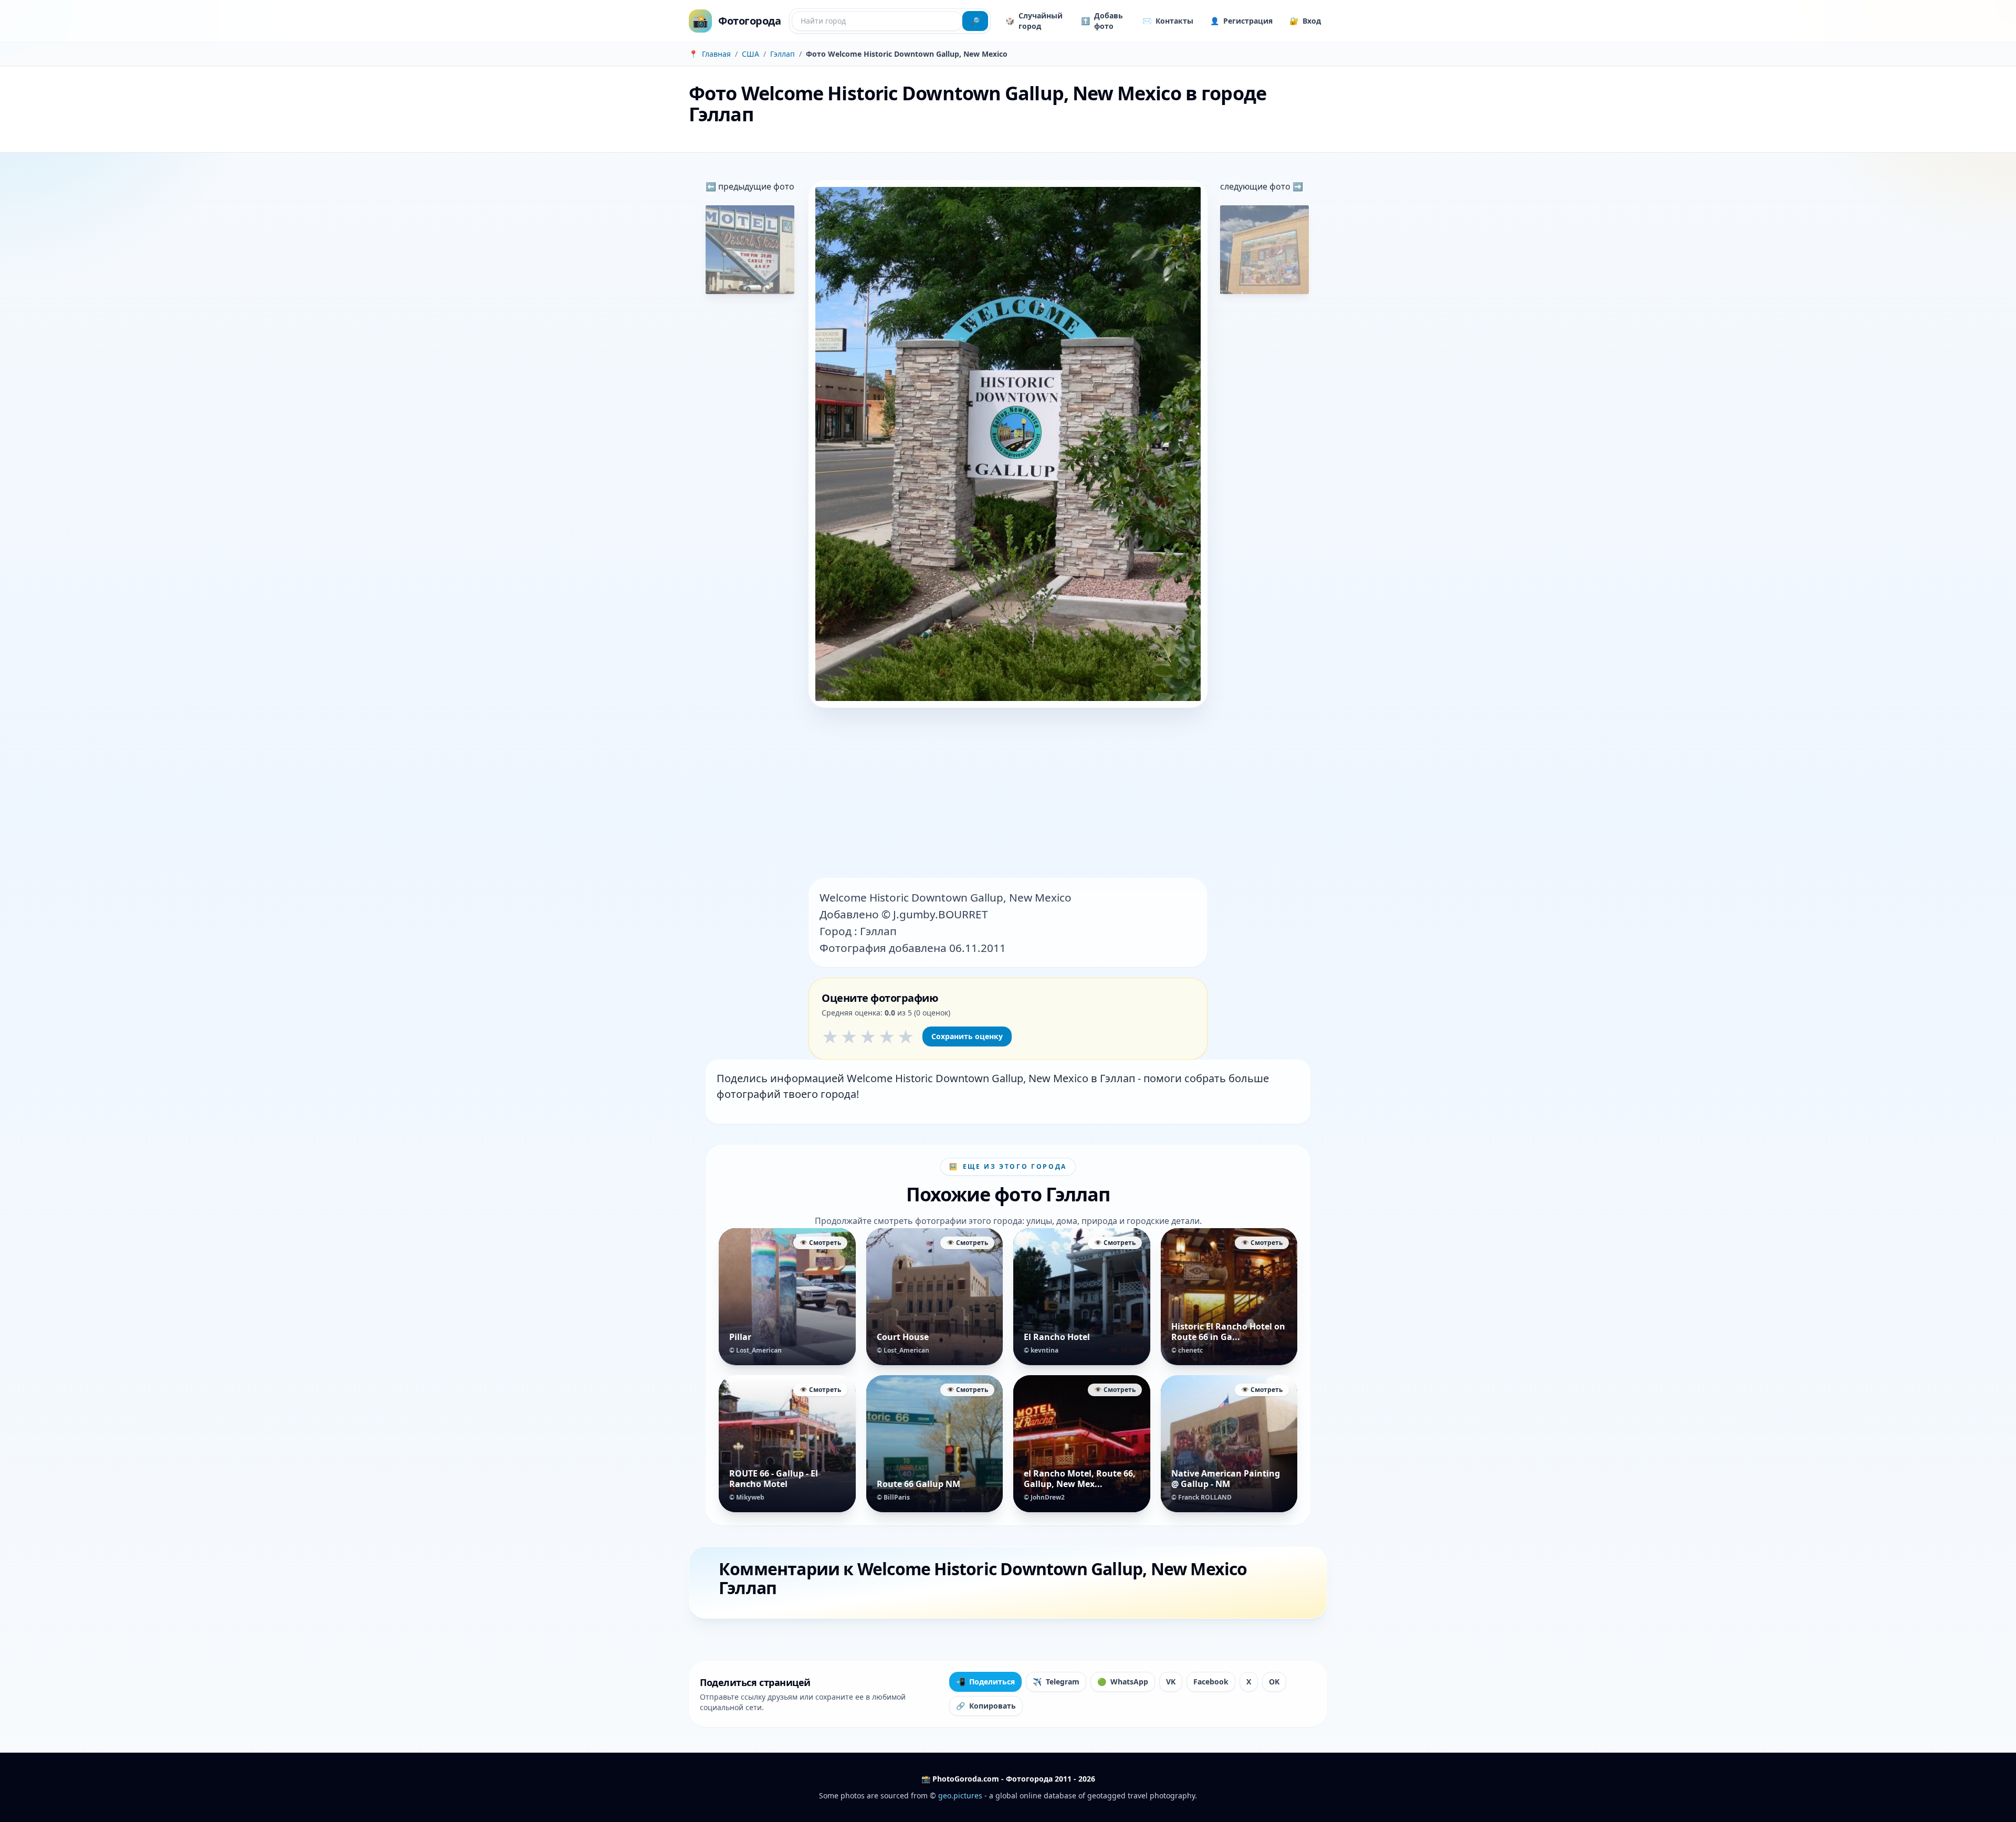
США (750, 54)
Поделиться (985, 1682)
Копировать (986, 1706)
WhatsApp (1123, 1682)
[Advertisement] (1008, 794)
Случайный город (1034, 21)
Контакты (1168, 21)
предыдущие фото (755, 186)
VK (1171, 1682)
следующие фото (1256, 186)
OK (1274, 1682)
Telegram (1056, 1682)
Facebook (1211, 1682)
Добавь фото (1102, 21)
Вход (1305, 21)
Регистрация (1241, 21)
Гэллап (783, 54)
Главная (716, 54)
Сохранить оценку (967, 1036)
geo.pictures (960, 1795)
